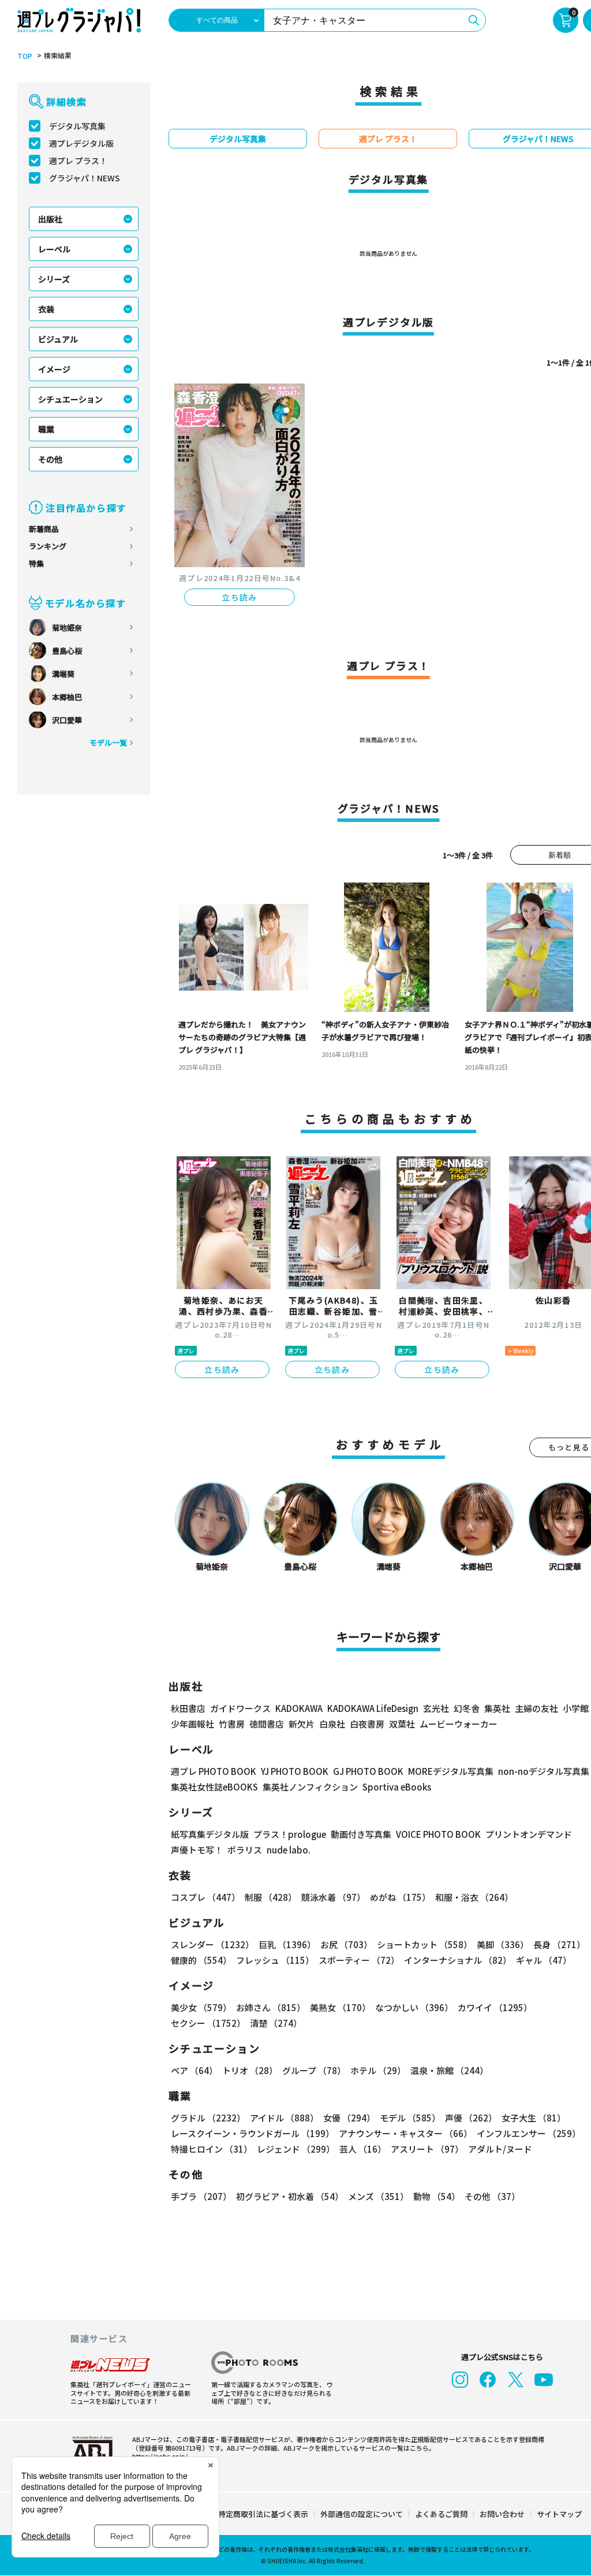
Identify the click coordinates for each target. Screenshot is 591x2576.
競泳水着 (333, 1897)
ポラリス (245, 1850)
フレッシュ (275, 1960)
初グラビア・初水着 (290, 2196)
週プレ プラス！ (78, 161)
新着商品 (44, 529)
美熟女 (340, 2007)
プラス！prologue (290, 1834)
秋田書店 (188, 1708)
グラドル (208, 2118)
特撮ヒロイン (212, 2149)
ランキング (48, 546)
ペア (194, 2070)
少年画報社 (192, 1724)
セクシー (208, 2023)
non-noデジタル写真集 (544, 1771)
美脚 (503, 1944)
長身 (559, 1944)
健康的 (201, 1960)
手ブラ (201, 2196)
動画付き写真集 (361, 1834)
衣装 (46, 309)
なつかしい (414, 2007)
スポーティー (359, 1960)
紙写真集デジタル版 (210, 1834)
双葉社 (402, 1724)
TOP (25, 56)
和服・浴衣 (474, 1897)
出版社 (50, 219)
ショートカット (424, 1944)
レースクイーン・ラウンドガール (253, 2133)
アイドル (284, 2118)
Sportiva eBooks (397, 1787)
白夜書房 (367, 1724)
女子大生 (534, 2118)
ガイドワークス (240, 1708)
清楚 (276, 2023)
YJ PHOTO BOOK (295, 1771)
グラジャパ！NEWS (85, 178)
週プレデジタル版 (81, 143)
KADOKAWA (299, 1708)
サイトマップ (559, 2514)
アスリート (427, 2149)
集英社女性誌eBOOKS (214, 1787)
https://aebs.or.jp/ (160, 2456)
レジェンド (296, 2149)
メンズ (378, 2196)
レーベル (54, 249)
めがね (400, 1897)
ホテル (378, 2070)
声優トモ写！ (197, 1850)
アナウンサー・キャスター (405, 2133)
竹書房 (232, 1724)
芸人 (363, 2149)
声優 (471, 2118)
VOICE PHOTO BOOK (438, 1834)
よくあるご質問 (441, 2514)
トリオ (250, 2070)
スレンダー (212, 1944)
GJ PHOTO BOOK (368, 1771)
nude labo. (289, 1850)
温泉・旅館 (449, 2070)
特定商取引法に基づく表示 (263, 2514)
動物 (437, 2196)
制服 (271, 1897)
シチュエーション (70, 399)
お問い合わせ (502, 2514)
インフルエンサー (529, 2133)
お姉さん (271, 2007)
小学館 (576, 1708)
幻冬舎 (467, 1708)
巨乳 (287, 1944)
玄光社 (436, 1708)
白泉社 (332, 1724)
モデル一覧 (108, 742)
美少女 (201, 2007)
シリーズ (54, 279)
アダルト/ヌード (500, 2149)
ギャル (544, 1960)
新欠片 (302, 1724)
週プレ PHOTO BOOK (214, 1771)
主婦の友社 (536, 1708)
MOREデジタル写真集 (451, 1771)
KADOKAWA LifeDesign (373, 1708)
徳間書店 (267, 1724)
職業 (46, 429)
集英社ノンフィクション (310, 1787)
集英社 (497, 1708)
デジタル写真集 (77, 126)
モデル (410, 2118)
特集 (36, 563)
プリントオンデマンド (529, 1834)
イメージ (54, 369)
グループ (314, 2070)
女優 (349, 2118)
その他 (50, 459)
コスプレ (205, 1897)
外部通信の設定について (362, 2514)
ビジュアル (58, 339)
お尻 (346, 1944)
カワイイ (495, 2007)
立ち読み (240, 597)
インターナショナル (458, 1960)
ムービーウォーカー (459, 1724)
